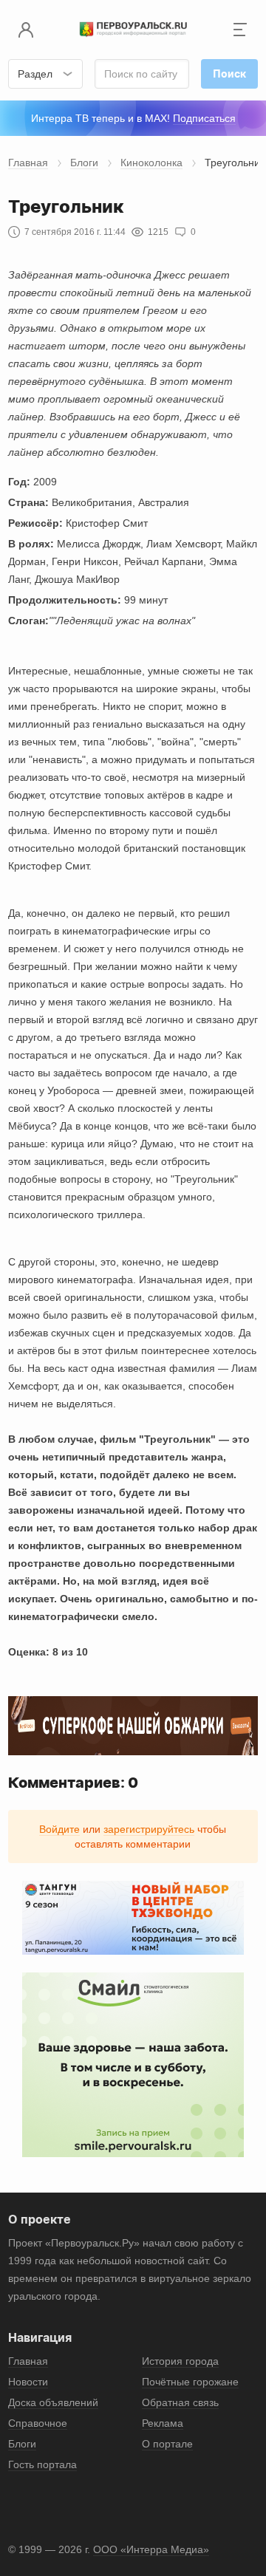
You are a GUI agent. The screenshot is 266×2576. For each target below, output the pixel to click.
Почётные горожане (190, 2382)
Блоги (84, 163)
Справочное (38, 2423)
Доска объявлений (53, 2402)
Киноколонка (151, 163)
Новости (28, 2382)
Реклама (163, 2423)
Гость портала (42, 2464)
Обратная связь (180, 2402)
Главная (28, 163)
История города (180, 2361)
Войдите (59, 1829)
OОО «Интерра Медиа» (151, 2549)
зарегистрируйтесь (149, 1829)
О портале (167, 2444)
